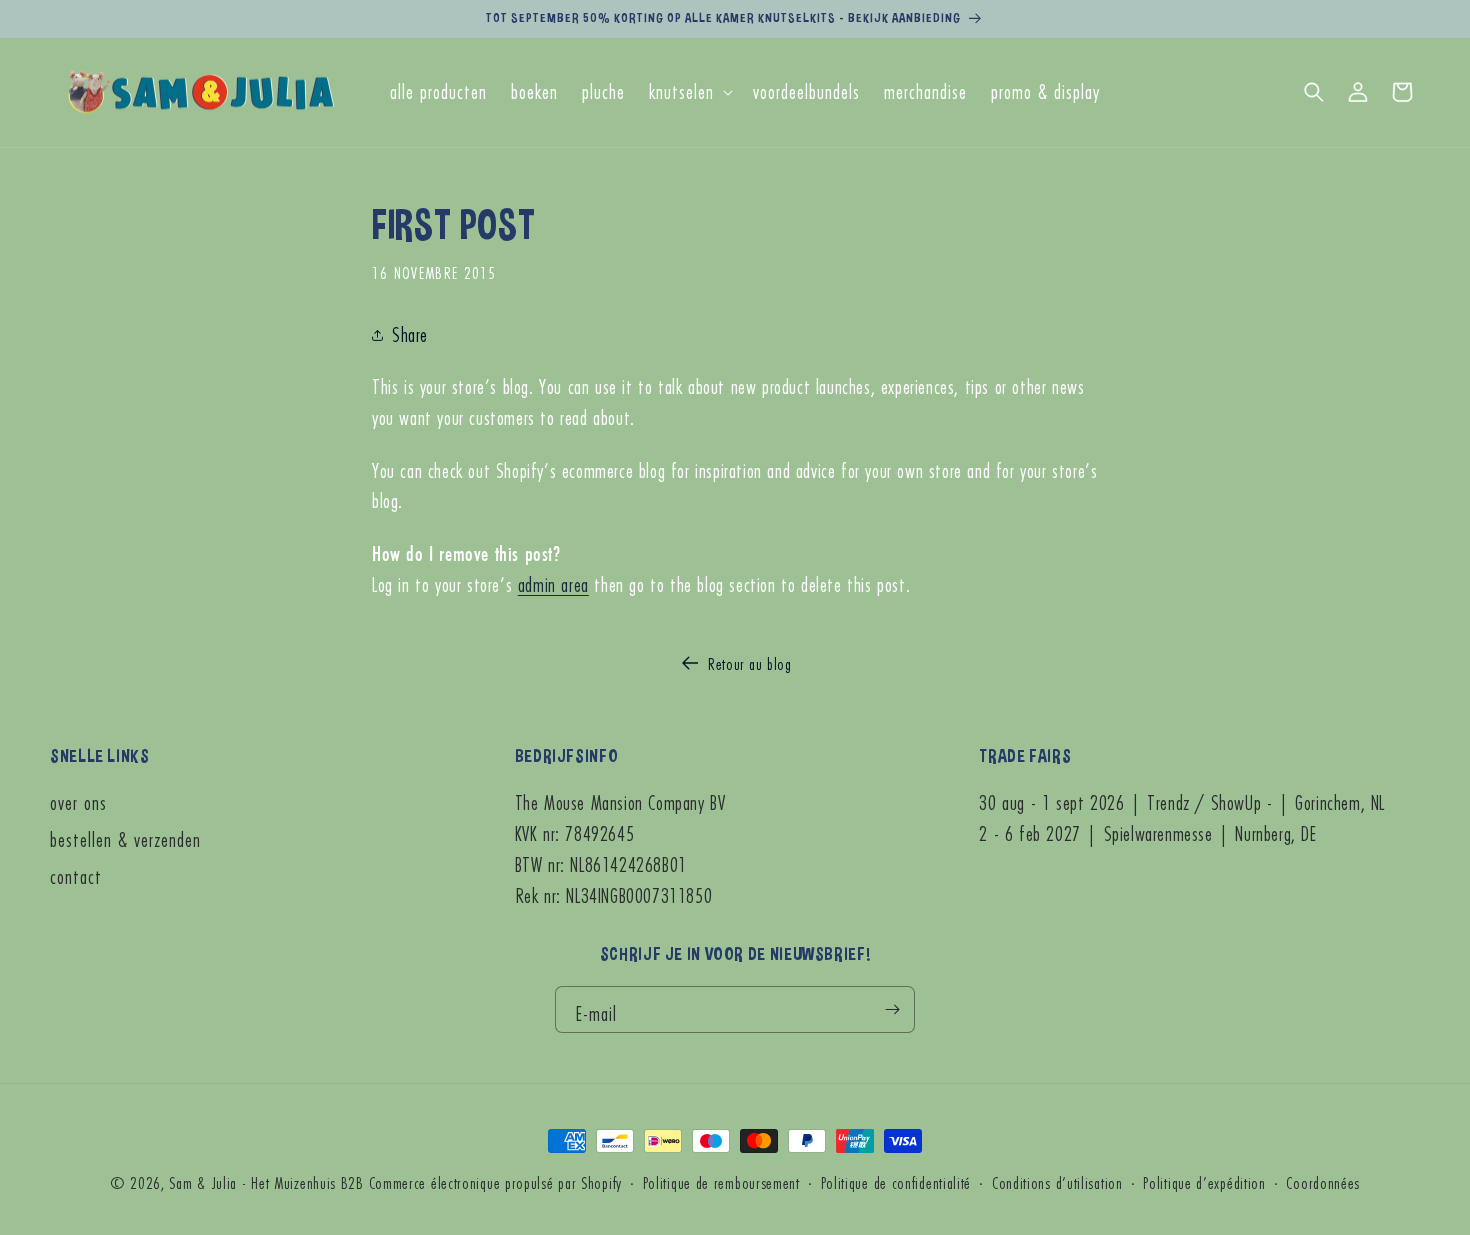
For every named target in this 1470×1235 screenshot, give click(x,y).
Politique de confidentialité (896, 1182)
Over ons (78, 803)
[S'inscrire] (892, 1009)
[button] (689, 92)
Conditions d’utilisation (1057, 1182)
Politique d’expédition (1204, 1182)
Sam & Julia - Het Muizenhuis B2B (266, 1182)
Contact (76, 876)
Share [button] (410, 334)
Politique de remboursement (721, 1182)
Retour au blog (749, 663)
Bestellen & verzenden (125, 839)
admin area (553, 584)
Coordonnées (1323, 1182)
